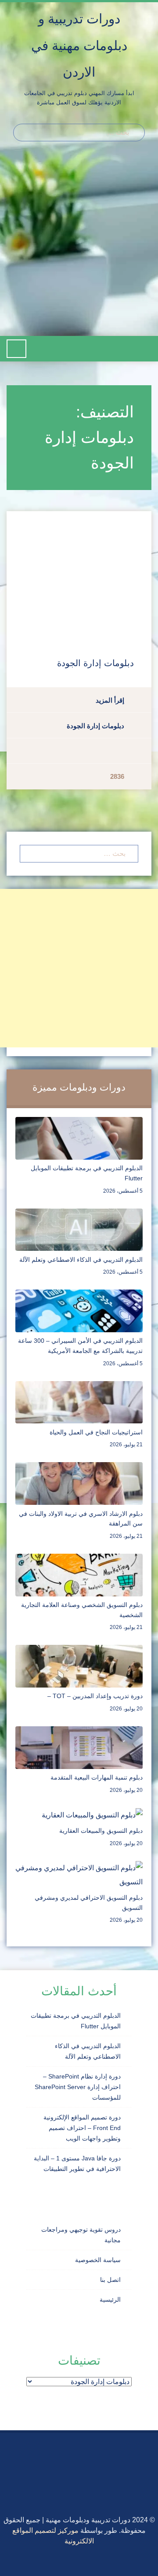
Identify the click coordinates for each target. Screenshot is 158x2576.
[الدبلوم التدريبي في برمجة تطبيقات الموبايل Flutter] (79, 1138)
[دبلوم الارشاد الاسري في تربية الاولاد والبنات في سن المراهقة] (79, 1483)
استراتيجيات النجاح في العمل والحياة (96, 1432)
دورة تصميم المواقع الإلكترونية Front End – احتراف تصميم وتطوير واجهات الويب (82, 2128)
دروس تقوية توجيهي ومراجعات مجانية (81, 2235)
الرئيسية (110, 2300)
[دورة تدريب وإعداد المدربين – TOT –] (79, 1666)
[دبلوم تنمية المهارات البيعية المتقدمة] (79, 1747)
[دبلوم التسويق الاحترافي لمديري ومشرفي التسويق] (79, 1874)
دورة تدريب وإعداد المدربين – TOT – (95, 1696)
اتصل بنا (110, 2280)
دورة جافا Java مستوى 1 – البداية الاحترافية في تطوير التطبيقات (77, 2163)
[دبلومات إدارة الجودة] (79, 575)
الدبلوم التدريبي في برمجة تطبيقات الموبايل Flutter (76, 2021)
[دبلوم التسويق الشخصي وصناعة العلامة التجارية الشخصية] (79, 1574)
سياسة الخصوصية (98, 2260)
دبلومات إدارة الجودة (95, 663)
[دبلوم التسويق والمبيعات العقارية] (92, 1815)
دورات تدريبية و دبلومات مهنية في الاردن (79, 45)
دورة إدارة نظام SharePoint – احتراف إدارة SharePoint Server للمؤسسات (78, 2087)
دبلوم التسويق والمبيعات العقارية (101, 1831)
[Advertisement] (79, 243)
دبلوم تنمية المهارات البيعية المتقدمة (97, 1777)
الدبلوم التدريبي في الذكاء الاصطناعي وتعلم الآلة (81, 1260)
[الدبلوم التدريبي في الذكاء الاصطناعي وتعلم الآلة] (79, 1229)
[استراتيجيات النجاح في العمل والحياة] (79, 1402)
